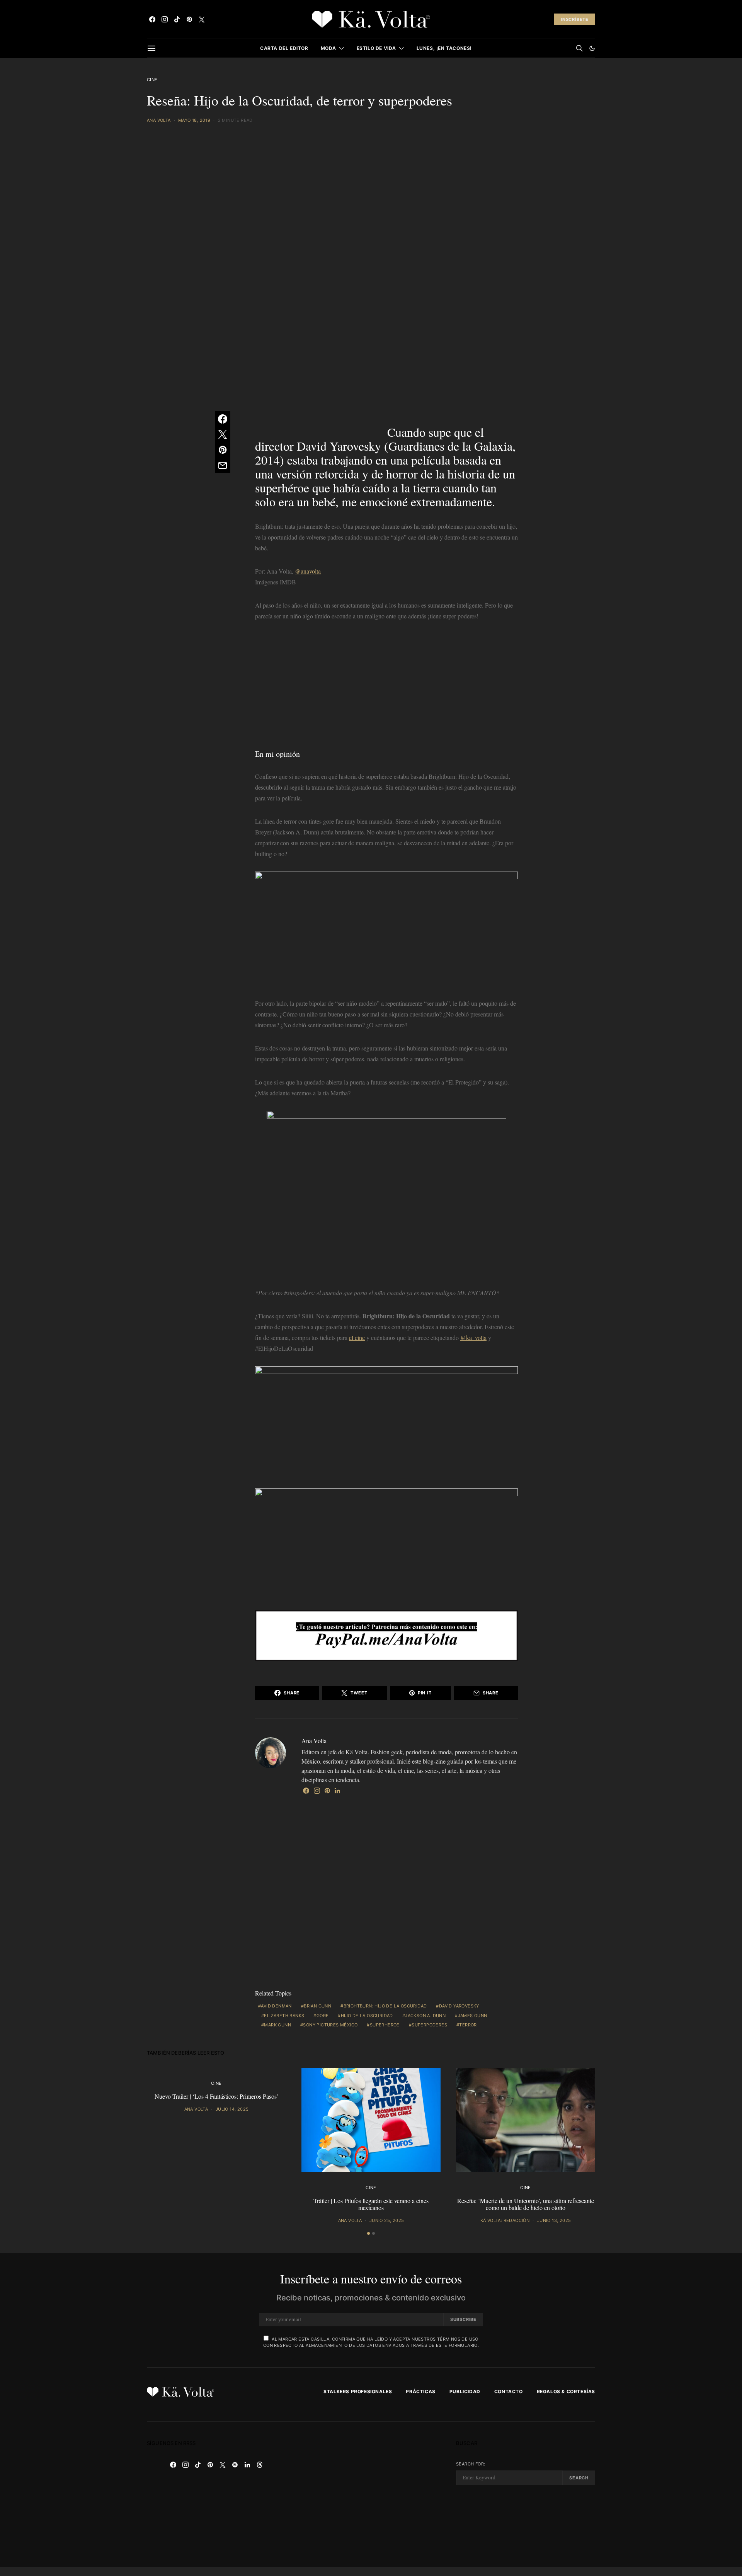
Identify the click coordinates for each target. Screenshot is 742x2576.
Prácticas (420, 2391)
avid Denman (276, 2006)
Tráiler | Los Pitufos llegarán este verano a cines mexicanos (371, 2204)
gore (323, 2016)
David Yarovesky (459, 2006)
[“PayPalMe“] (386, 1635)
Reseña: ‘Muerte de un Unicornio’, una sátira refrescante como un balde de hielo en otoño (526, 2204)
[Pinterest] (189, 19)
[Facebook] (152, 19)
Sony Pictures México (330, 2025)
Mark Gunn (277, 2025)
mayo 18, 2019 (194, 120)
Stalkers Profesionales (358, 2391)
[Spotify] (235, 2465)
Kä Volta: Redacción (505, 2220)
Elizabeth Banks (284, 2016)
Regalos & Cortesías (566, 2391)
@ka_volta (473, 1337)
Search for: (471, 2464)
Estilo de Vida (376, 48)
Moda (328, 48)
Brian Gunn (317, 2006)
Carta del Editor (284, 48)
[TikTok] (177, 19)
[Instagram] (165, 19)
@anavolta (308, 571)
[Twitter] (202, 19)
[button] (592, 48)
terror (468, 2025)
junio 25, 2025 (387, 2220)
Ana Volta (159, 120)
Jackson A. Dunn (425, 2016)
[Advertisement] (386, 688)
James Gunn (473, 2016)
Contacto (509, 2391)
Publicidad (465, 2391)
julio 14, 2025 (232, 2109)
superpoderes (429, 2025)
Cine (152, 80)
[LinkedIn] (247, 2465)
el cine (357, 1337)
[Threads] (260, 2465)
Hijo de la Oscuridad (367, 2016)
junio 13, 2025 (554, 2220)
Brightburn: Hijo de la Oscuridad (385, 2006)
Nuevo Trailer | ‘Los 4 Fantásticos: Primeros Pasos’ (216, 2096)
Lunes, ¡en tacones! (444, 48)
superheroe (385, 2025)
